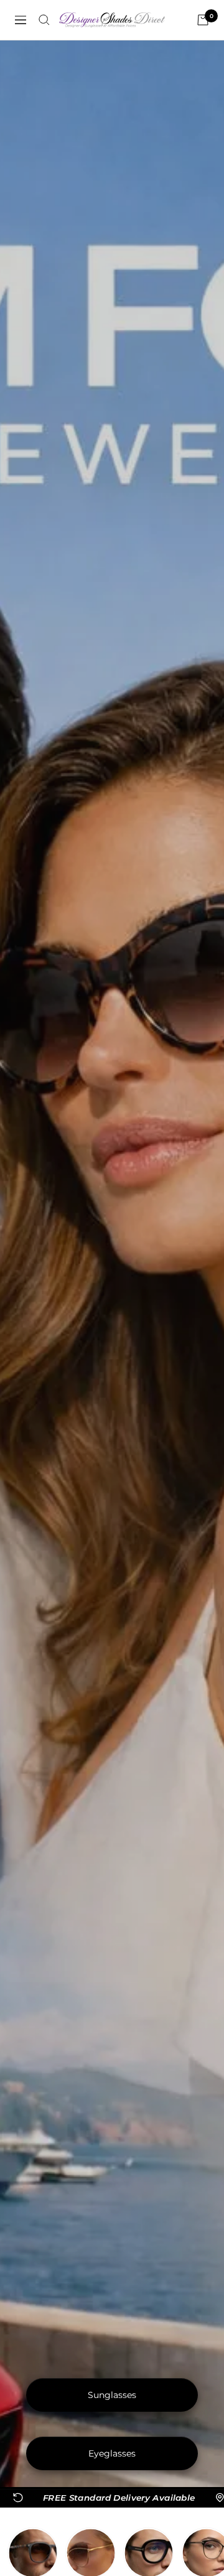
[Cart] (203, 20)
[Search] (44, 20)
